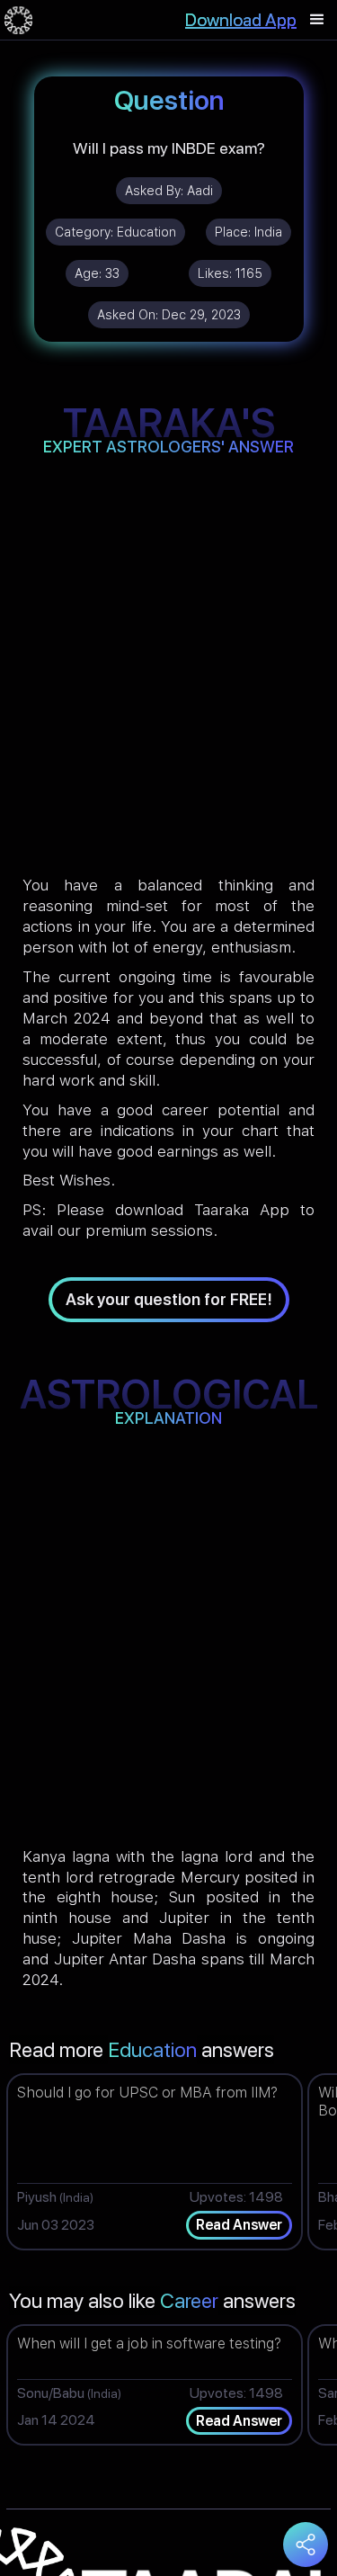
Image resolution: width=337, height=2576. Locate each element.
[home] (18, 20)
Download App (241, 20)
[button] (317, 20)
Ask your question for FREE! (169, 1299)
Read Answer (239, 2225)
